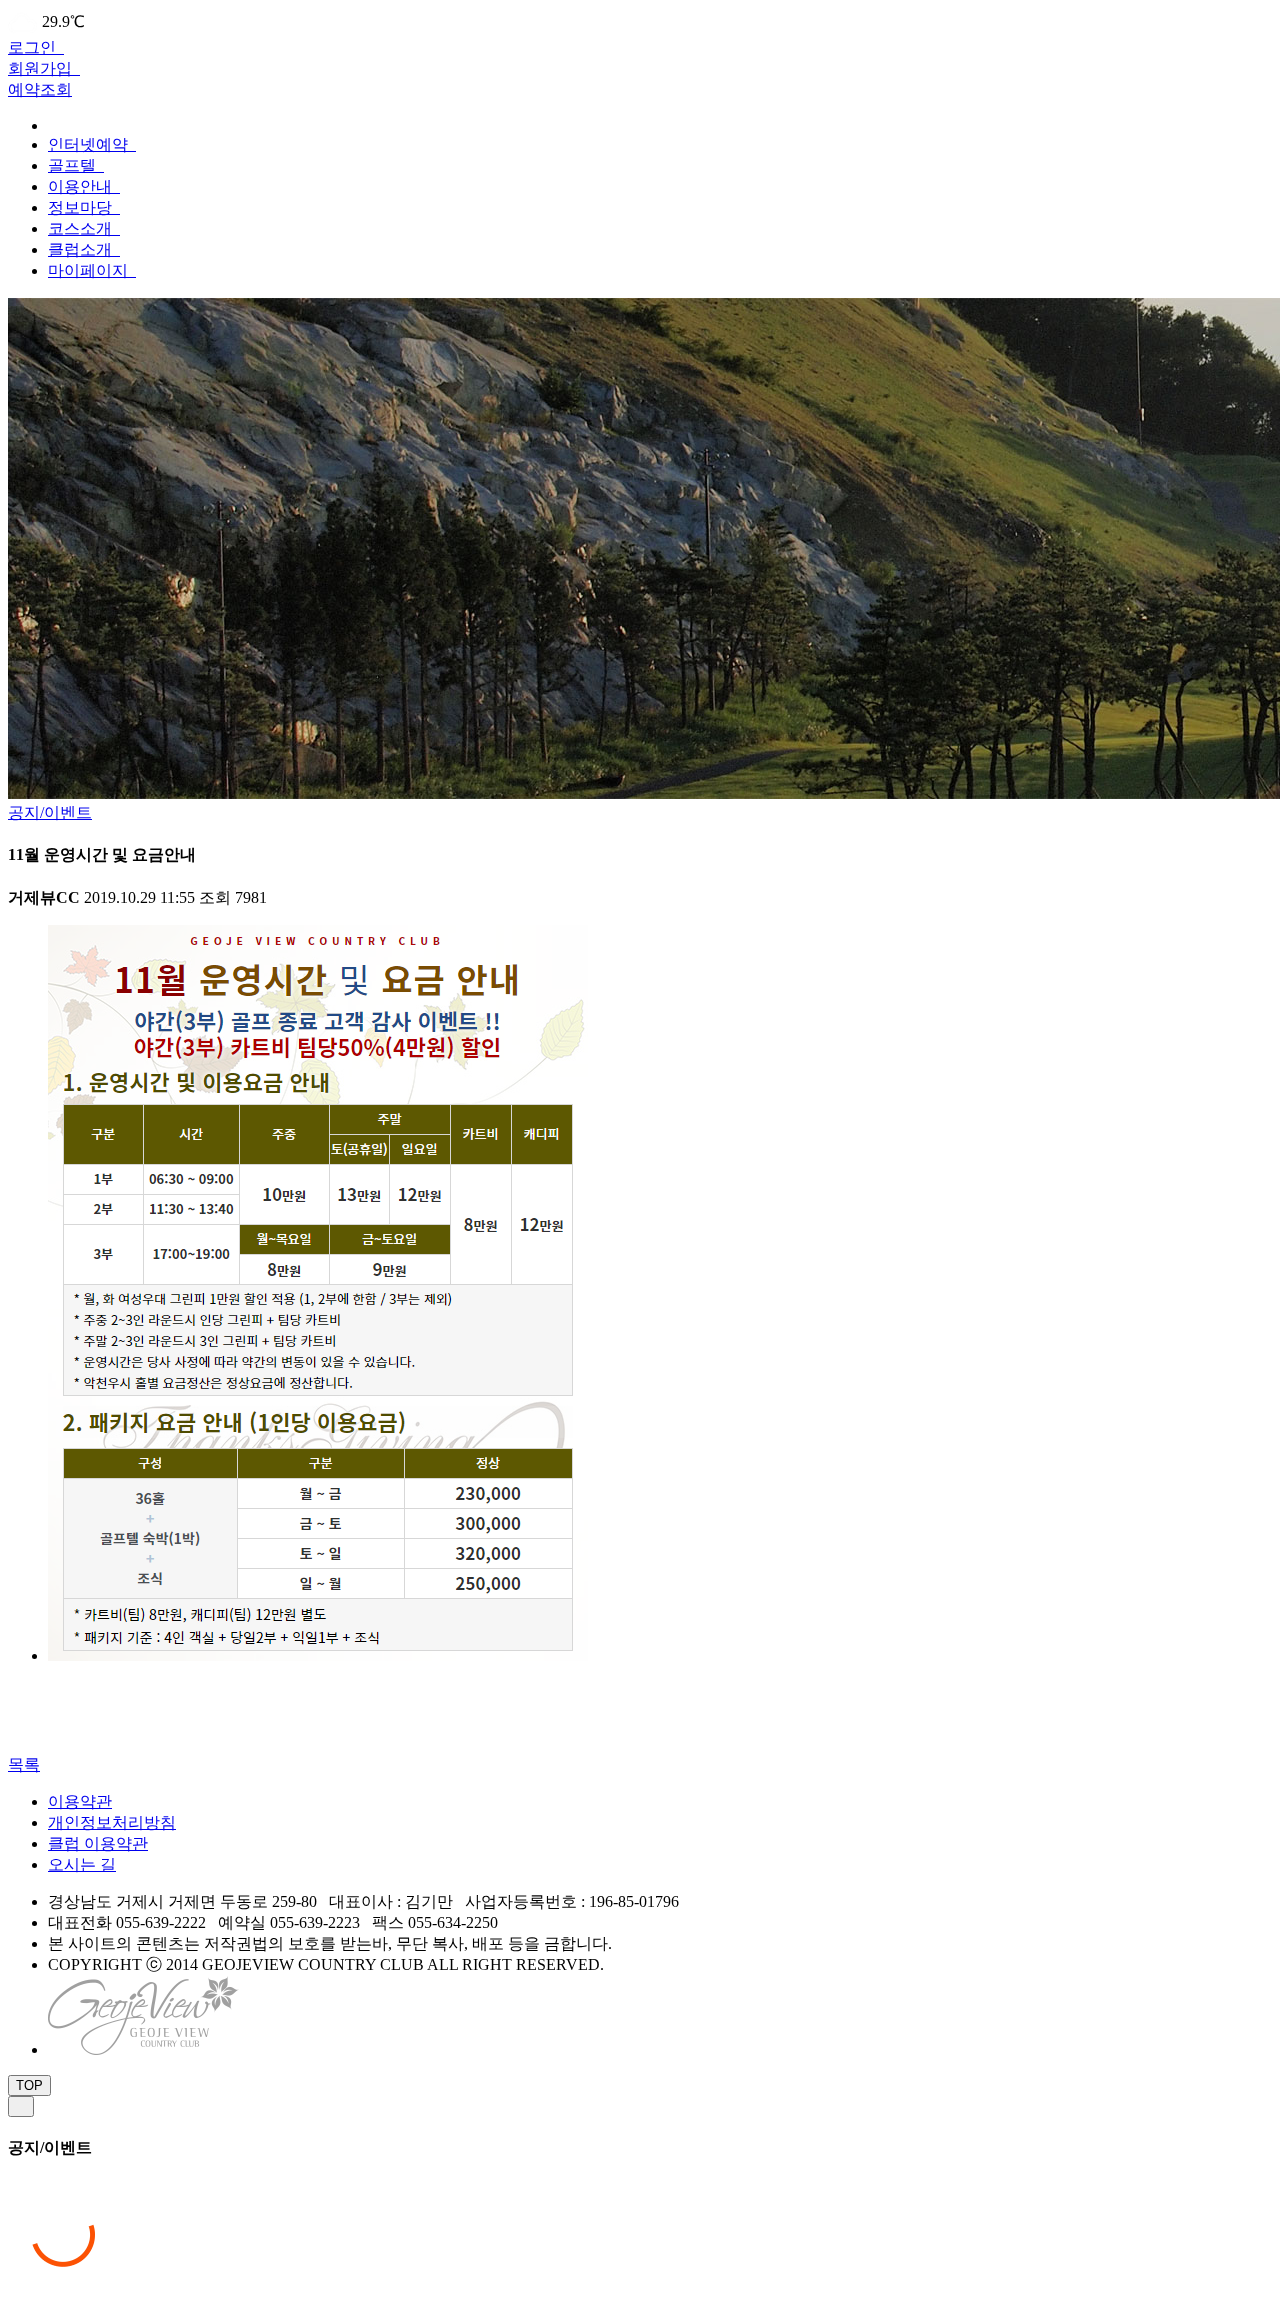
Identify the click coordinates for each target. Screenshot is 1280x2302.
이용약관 (80, 1801)
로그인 (34, 47)
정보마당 (82, 207)
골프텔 (74, 165)
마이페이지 (90, 270)
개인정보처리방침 (112, 1822)
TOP (29, 2085)
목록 (24, 1764)
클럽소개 (82, 249)
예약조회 (40, 89)
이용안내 (82, 186)
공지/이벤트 (50, 812)
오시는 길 (82, 1864)
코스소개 (82, 228)
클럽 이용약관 (98, 1843)
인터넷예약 (90, 144)
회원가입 (42, 68)
